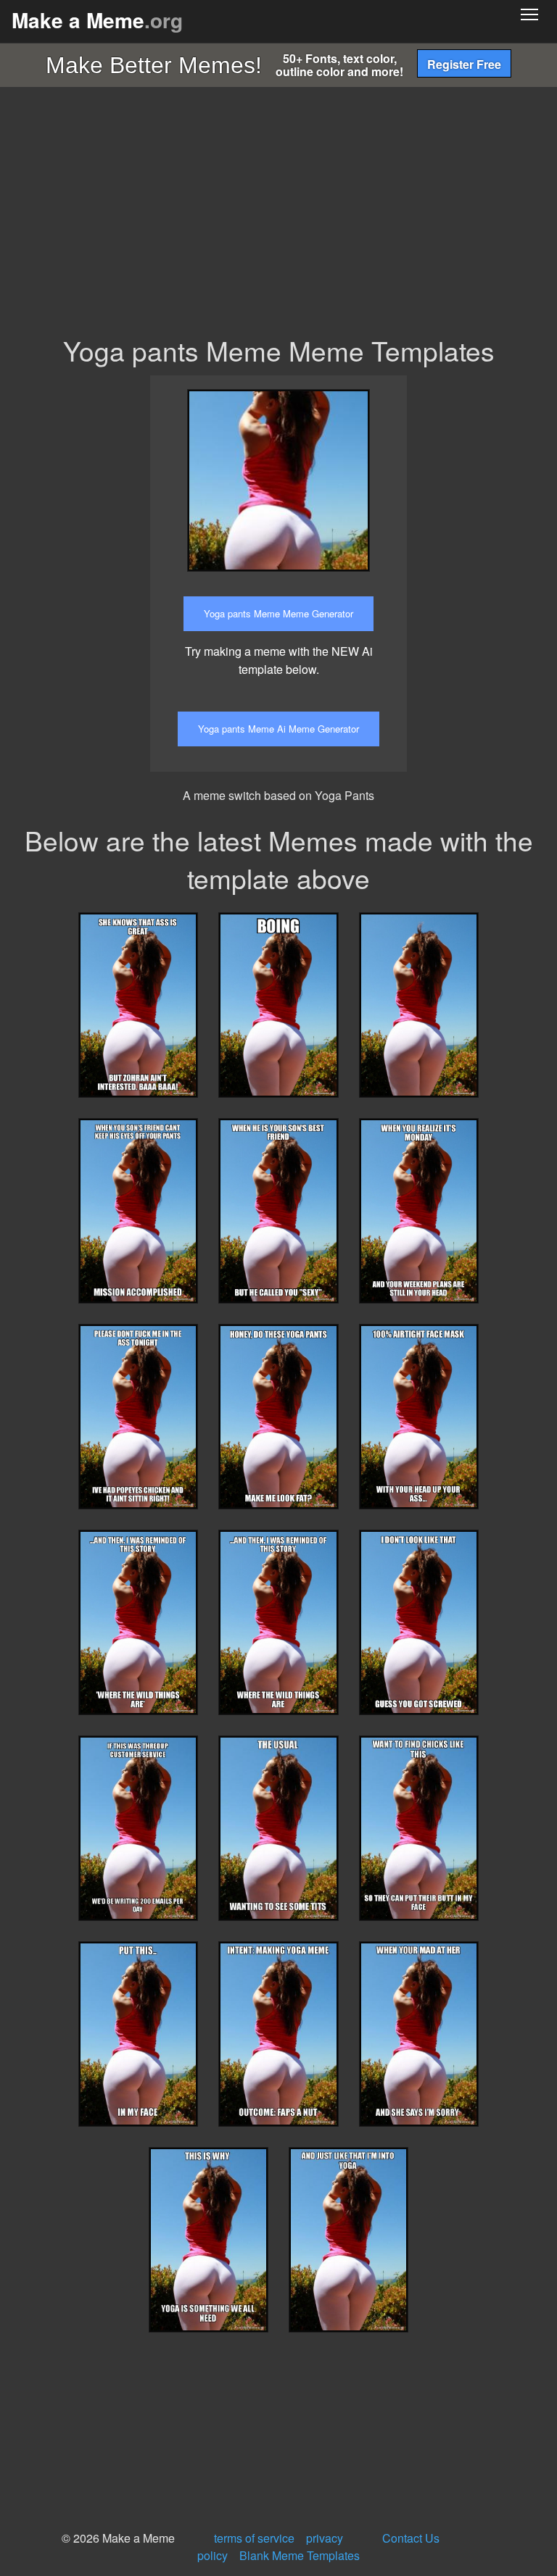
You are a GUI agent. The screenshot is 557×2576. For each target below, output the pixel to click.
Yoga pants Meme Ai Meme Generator (278, 729)
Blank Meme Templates (300, 2555)
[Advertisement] (278, 223)
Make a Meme (97, 20)
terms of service (254, 2538)
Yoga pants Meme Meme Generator (278, 613)
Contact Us (411, 2538)
